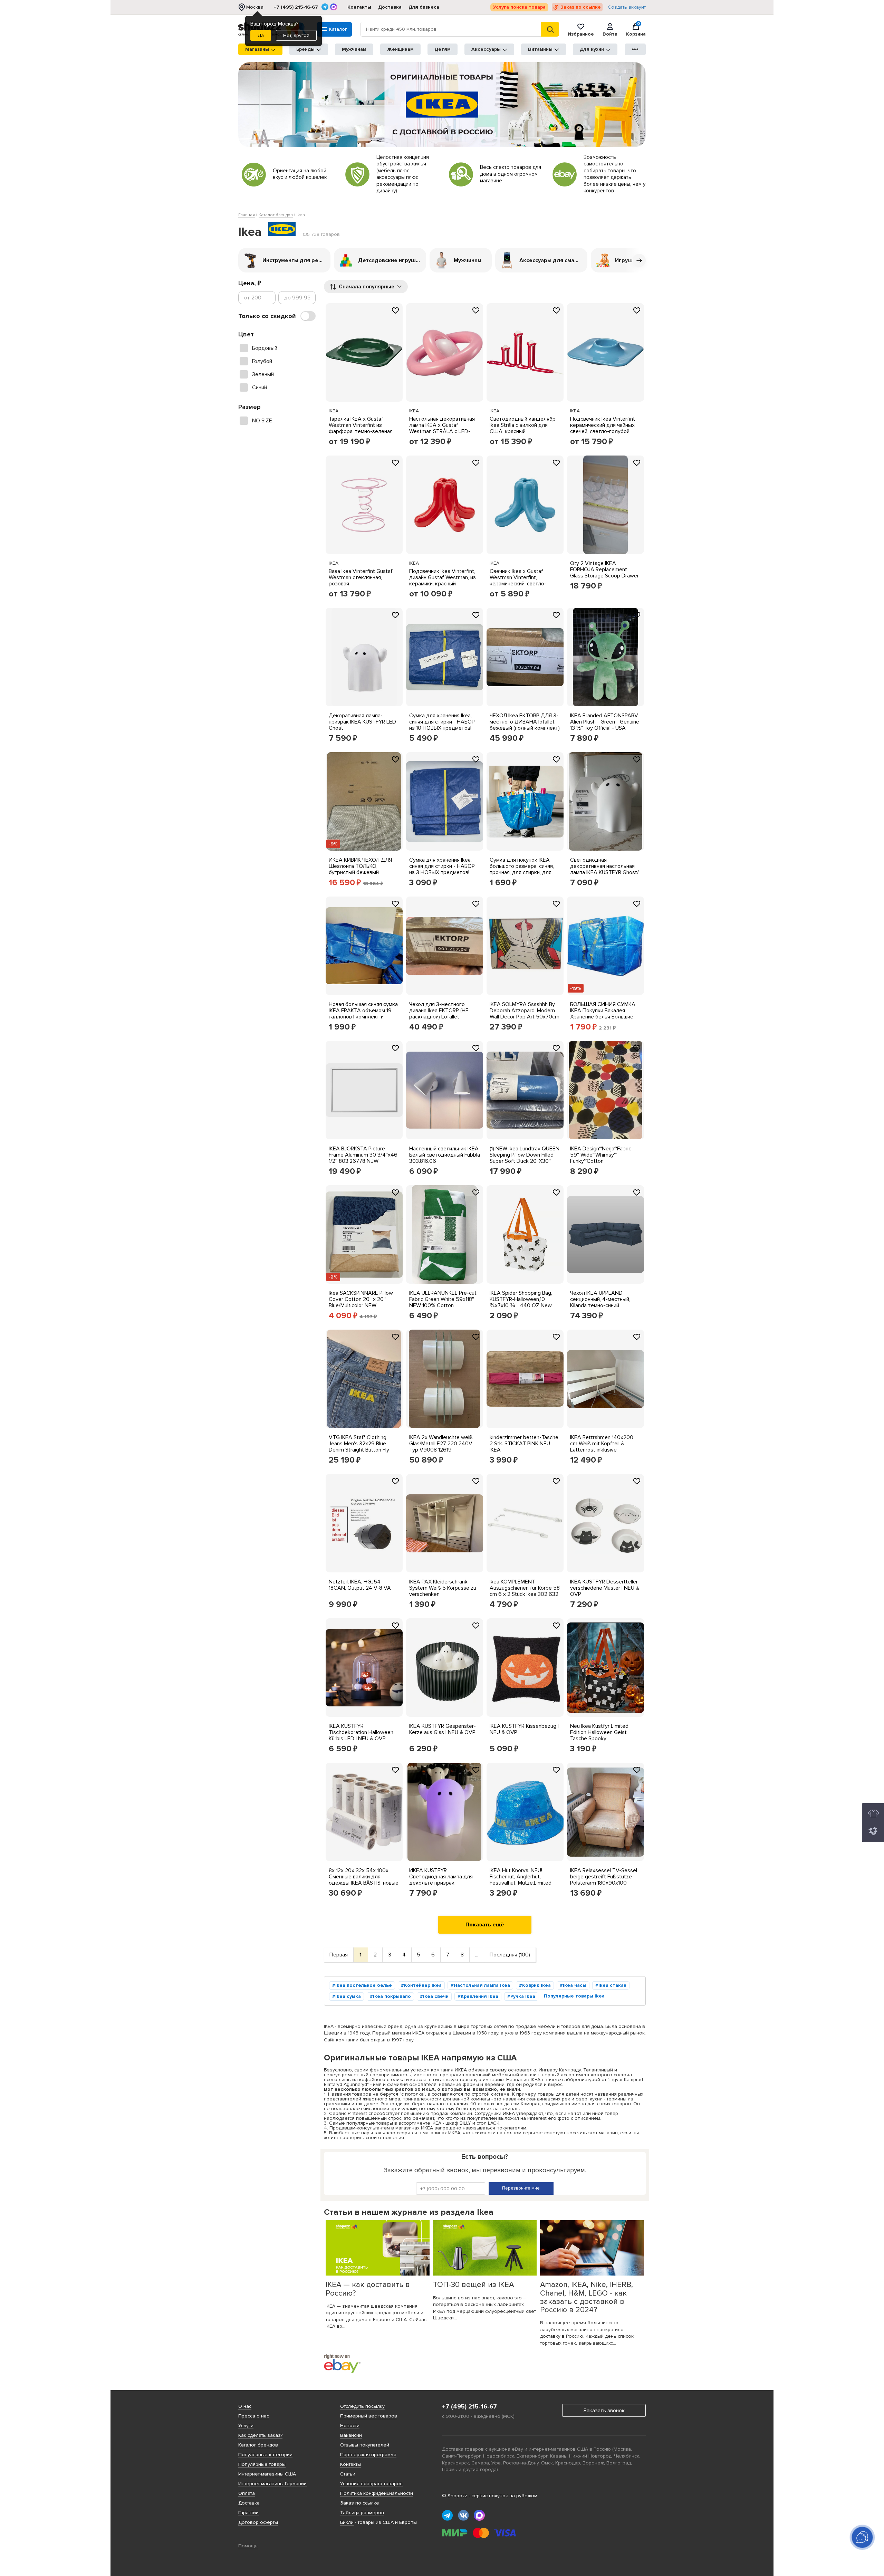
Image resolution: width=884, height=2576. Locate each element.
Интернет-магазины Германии (272, 2484)
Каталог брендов (258, 2445)
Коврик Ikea (536, 1985)
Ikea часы (575, 1985)
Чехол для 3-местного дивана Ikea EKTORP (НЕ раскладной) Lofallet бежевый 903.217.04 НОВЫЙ (444, 1014)
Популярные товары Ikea (574, 1996)
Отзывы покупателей (365, 2445)
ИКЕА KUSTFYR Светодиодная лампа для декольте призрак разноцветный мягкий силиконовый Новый (441, 1883)
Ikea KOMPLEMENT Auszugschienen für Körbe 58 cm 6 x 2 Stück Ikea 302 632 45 (525, 1591)
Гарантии (248, 2513)
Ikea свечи (436, 1996)
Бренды (305, 49)
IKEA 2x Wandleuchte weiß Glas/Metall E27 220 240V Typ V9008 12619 (441, 1444)
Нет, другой (296, 35)
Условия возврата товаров (371, 2484)
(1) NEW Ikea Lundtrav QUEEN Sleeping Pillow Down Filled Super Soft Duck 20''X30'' (525, 1155)
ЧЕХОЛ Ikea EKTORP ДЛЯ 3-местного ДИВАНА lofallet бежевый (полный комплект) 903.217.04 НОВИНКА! (525, 725)
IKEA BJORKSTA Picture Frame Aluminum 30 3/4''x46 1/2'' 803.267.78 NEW (363, 1155)
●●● (635, 49)
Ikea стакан (612, 1985)
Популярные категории (265, 2455)
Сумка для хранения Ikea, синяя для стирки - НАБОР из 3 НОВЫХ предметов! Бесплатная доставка (442, 869)
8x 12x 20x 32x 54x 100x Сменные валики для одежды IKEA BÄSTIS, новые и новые (364, 1880)
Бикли (347, 2522)
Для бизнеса (424, 7)
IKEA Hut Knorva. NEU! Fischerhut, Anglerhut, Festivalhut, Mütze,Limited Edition (521, 1880)
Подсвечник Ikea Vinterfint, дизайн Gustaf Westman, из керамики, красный (443, 577)
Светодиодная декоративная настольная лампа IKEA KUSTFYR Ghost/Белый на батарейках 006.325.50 (604, 872)
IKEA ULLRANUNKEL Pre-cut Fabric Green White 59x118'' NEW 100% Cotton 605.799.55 (443, 1302)
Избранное (581, 34)
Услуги (246, 2426)
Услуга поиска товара (519, 7)
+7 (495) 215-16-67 (296, 7)
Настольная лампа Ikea (482, 1985)
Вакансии (351, 2435)
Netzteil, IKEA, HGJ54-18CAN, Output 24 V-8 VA (360, 1585)
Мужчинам (354, 49)
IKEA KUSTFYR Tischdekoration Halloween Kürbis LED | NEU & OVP (361, 1732)
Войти (610, 34)
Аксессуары (486, 49)
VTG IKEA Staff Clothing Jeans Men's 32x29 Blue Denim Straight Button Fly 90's (359, 1447)
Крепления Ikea (479, 1996)
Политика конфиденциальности (377, 2493)
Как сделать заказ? (260, 2435)
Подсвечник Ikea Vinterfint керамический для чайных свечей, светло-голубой (603, 425)
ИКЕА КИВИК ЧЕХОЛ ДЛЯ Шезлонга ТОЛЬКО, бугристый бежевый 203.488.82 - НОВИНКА (360, 869)
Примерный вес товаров (369, 2416)
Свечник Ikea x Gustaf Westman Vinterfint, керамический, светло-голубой (518, 581)
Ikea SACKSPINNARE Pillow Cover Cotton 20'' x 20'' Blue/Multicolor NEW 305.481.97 (361, 1302)
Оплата (247, 2493)
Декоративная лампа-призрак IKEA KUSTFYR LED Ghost (362, 722)
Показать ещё (485, 1925)
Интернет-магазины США (267, 2474)
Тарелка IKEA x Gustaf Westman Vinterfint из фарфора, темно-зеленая (361, 425)
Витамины (540, 49)
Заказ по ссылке (581, 7)
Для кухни (592, 49)
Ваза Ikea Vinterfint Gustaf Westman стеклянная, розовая (361, 577)
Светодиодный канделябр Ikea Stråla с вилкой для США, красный (523, 425)
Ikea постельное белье (364, 1985)
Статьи (348, 2474)
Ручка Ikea (523, 1996)
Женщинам (400, 49)
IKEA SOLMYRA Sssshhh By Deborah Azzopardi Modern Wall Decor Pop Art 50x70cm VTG (525, 1014)
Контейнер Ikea (423, 1985)
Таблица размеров (362, 2513)
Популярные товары (262, 2464)
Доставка (390, 7)
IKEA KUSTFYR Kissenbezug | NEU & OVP (524, 1729)
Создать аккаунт (627, 7)
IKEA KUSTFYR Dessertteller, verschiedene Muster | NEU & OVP (605, 1588)
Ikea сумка (348, 1996)
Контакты (359, 7)
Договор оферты (258, 2522)
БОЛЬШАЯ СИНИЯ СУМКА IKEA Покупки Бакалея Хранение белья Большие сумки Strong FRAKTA (603, 1014)
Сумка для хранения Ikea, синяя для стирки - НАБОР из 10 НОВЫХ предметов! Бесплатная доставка (442, 725)
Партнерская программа (368, 2455)
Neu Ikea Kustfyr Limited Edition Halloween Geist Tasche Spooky (599, 1732)
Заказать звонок (604, 2411)
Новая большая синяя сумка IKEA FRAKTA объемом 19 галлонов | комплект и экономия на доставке (363, 1014)
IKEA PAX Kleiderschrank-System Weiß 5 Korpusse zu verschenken (443, 1588)
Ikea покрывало (392, 1996)
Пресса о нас (254, 2416)
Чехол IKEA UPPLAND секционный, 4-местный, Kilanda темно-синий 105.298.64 (600, 1302)
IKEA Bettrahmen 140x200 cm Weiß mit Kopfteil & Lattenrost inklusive (602, 1444)
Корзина (636, 29)
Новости (350, 2426)
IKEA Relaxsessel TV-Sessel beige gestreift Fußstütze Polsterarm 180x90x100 (604, 1877)
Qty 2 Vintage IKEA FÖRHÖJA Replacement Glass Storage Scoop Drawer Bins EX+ (604, 573)
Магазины (257, 49)
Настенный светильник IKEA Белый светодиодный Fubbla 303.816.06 (445, 1155)
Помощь (248, 2546)
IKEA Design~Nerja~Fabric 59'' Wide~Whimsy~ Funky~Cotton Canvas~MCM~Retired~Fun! (602, 1158)
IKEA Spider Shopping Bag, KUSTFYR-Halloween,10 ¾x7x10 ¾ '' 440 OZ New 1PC (521, 1302)
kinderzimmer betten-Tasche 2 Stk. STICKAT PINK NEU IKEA (524, 1444)
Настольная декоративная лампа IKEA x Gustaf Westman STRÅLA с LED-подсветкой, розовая (442, 428)
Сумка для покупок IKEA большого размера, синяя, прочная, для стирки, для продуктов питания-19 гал (522, 869)
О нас (245, 2406)
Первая (339, 1955)
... (477, 1955)
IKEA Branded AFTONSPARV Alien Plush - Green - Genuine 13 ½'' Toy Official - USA (605, 722)
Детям (443, 49)
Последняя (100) (510, 1955)
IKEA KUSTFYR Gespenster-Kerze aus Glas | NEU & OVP (443, 1729)
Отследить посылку (362, 2406)
